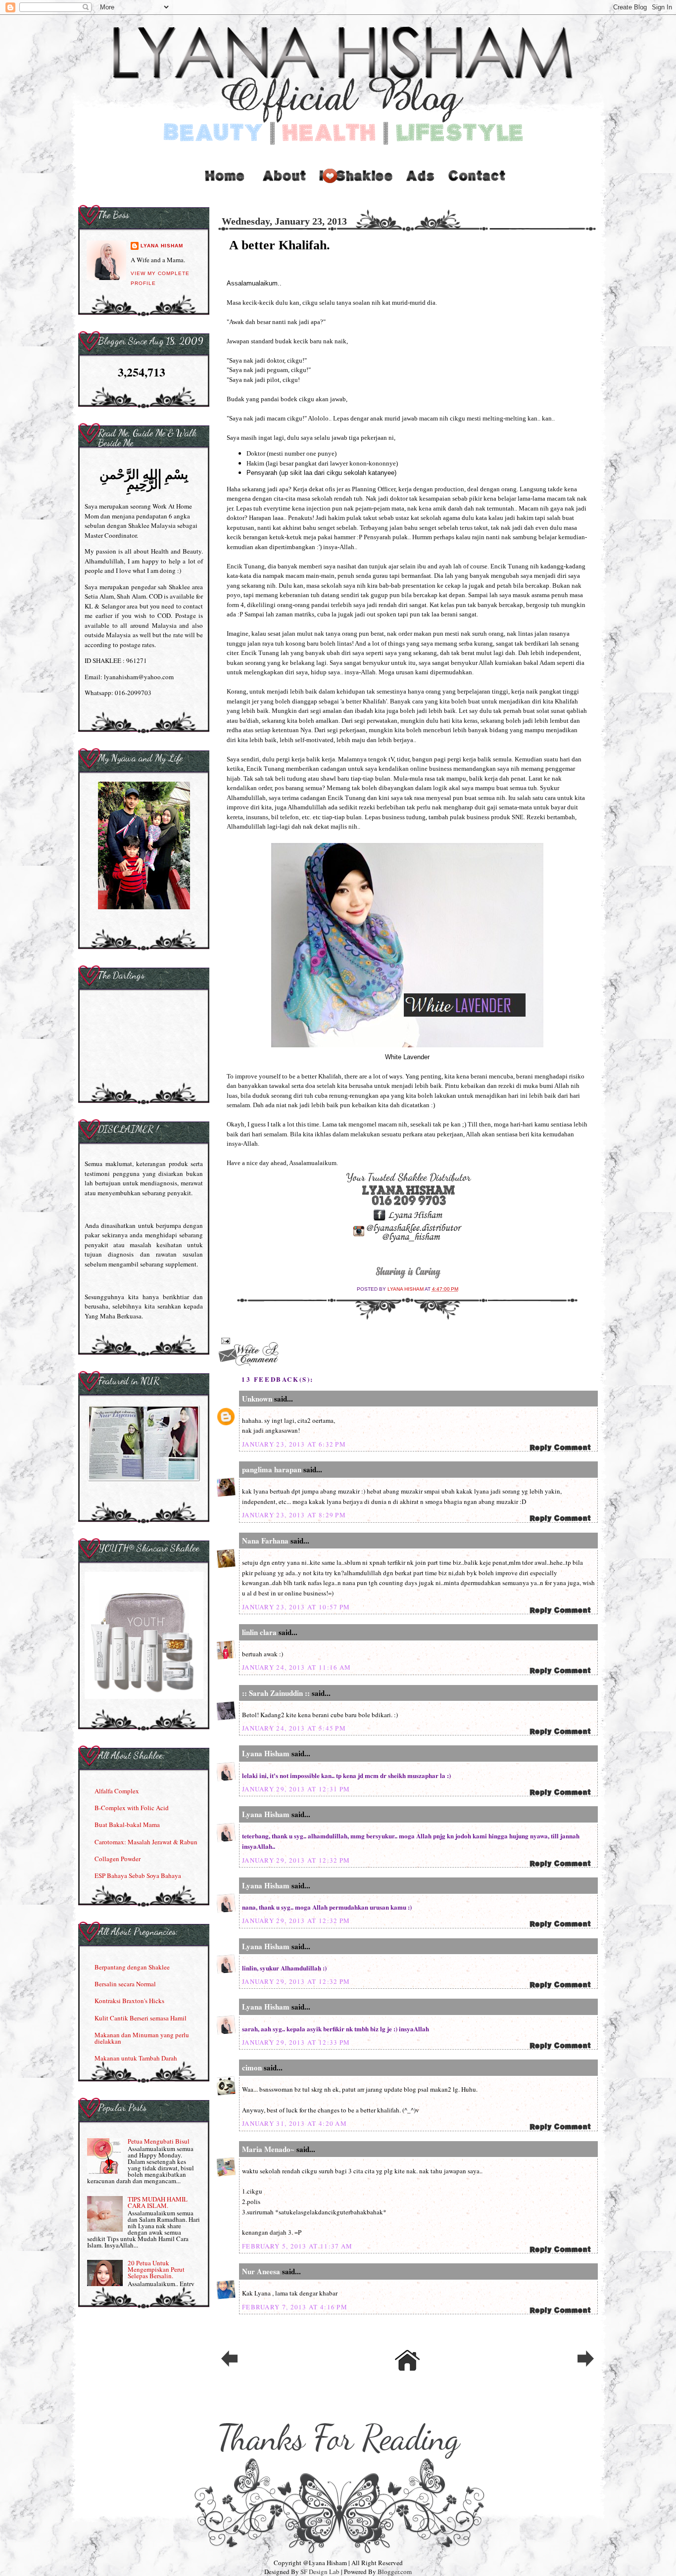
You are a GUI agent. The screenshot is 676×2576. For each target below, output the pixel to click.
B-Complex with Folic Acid (132, 1808)
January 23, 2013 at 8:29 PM (294, 1515)
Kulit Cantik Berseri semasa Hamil (141, 2018)
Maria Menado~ (268, 2149)
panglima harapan (272, 1469)
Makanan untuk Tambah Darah (136, 2058)
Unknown (257, 1399)
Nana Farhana (265, 1541)
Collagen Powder (118, 1859)
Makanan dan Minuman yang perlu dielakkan (142, 2038)
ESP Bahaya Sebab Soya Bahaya (138, 1875)
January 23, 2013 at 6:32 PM (294, 1444)
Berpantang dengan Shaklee (132, 1967)
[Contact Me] (477, 186)
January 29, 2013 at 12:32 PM (296, 1860)
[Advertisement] (421, 186)
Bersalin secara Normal (125, 1984)
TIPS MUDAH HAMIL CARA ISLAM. (158, 2202)
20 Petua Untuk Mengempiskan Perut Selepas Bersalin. (156, 2269)
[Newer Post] (229, 2366)
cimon (252, 2067)
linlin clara (259, 1632)
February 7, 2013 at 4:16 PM (295, 2307)
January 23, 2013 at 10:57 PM (296, 1607)
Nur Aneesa (261, 2271)
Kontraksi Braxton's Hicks (129, 2001)
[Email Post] (224, 1340)
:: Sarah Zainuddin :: (276, 1693)
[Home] (224, 186)
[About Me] (285, 186)
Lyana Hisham (406, 1289)
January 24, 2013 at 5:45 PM (294, 1728)
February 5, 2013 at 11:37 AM (297, 2246)
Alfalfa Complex (117, 1791)
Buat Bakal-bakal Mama (127, 1825)
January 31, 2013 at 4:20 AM (294, 2123)
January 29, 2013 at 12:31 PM (296, 1789)
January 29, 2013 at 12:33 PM (296, 2042)
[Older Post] (585, 2366)
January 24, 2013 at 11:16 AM (296, 1667)
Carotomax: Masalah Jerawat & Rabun (146, 1842)
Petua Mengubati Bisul (159, 2141)
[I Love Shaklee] (355, 186)
